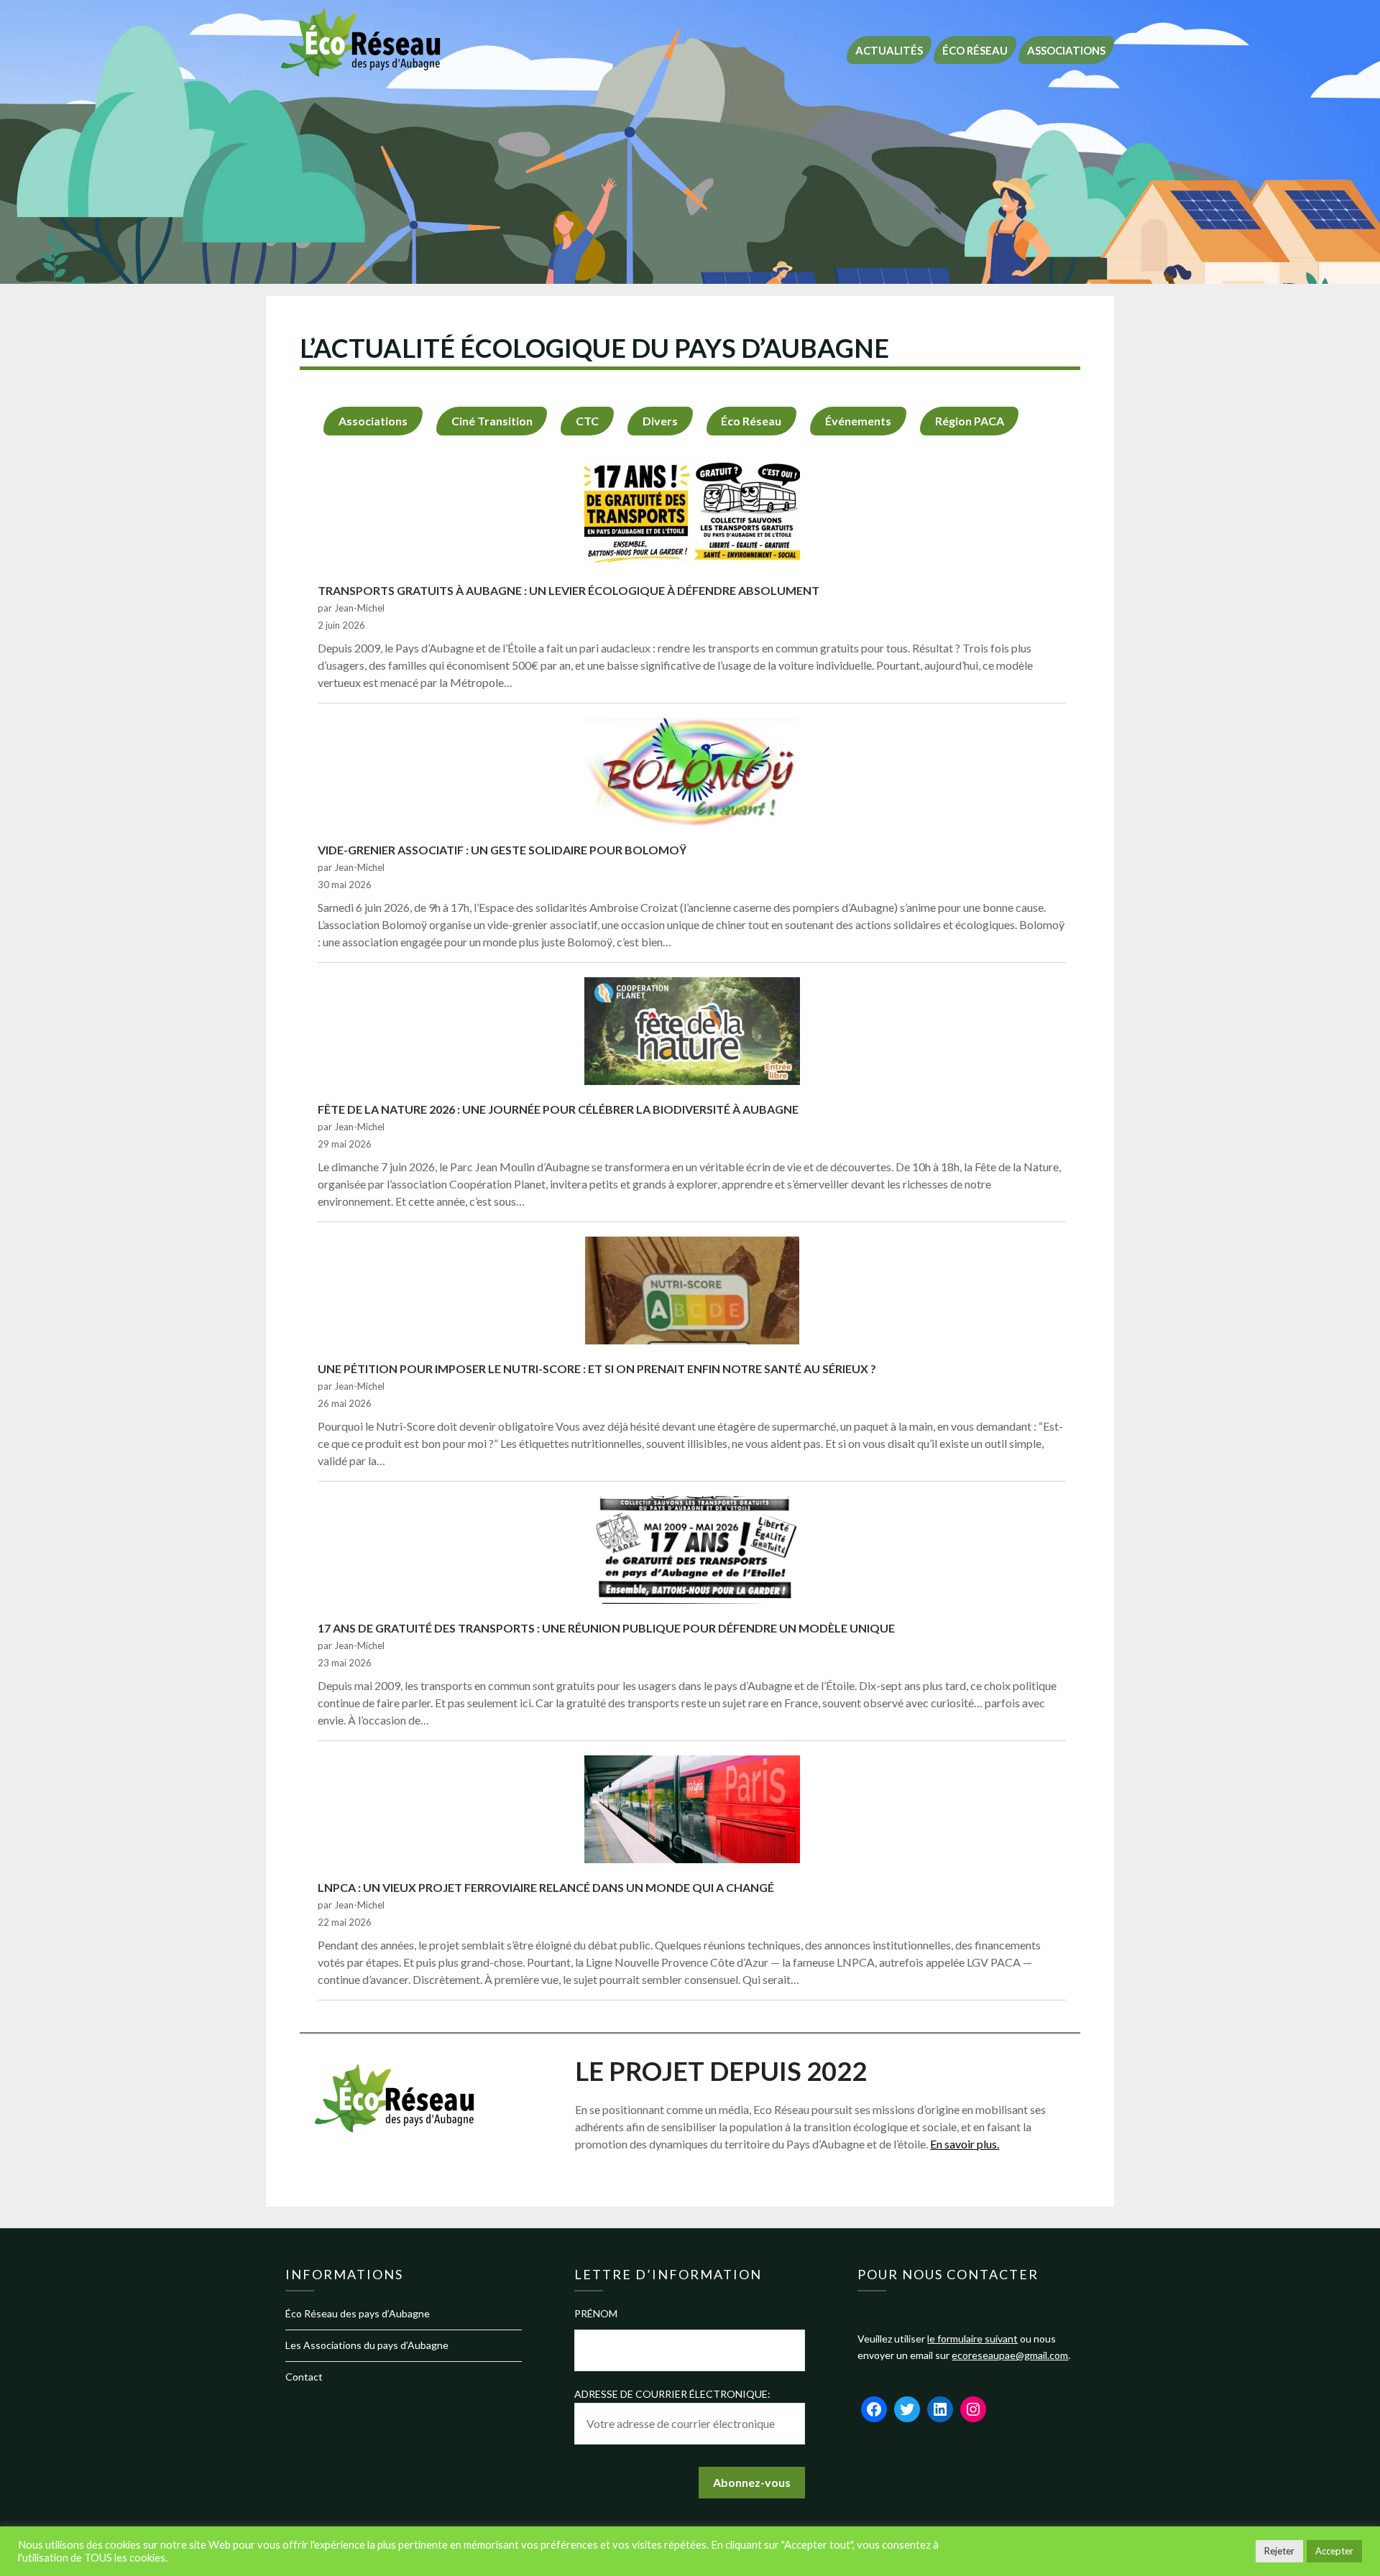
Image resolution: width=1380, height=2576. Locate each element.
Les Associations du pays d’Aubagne (367, 2345)
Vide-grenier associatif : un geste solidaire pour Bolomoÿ (502, 850)
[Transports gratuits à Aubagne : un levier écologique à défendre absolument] (692, 514)
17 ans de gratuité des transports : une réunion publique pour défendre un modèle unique (606, 1628)
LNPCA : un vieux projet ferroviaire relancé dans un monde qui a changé (546, 1887)
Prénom (596, 2313)
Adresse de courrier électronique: (672, 2394)
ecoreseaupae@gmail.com (1010, 2355)
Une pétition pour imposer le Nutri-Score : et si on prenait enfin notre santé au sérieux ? (597, 1368)
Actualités (889, 50)
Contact (304, 2377)
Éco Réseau (975, 50)
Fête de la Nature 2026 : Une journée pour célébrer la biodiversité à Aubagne (558, 1109)
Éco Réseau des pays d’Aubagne (358, 2313)
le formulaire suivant (972, 2339)
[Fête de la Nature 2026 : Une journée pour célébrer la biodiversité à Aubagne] (692, 1033)
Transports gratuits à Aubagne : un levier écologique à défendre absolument (569, 590)
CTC (587, 421)
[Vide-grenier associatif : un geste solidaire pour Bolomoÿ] (692, 774)
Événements (858, 421)
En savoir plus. (965, 2144)
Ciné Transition (492, 421)
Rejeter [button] (1279, 2551)
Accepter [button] (1334, 2551)
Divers (660, 421)
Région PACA (970, 421)
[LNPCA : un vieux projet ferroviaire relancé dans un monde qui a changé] (692, 1811)
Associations (1066, 50)
